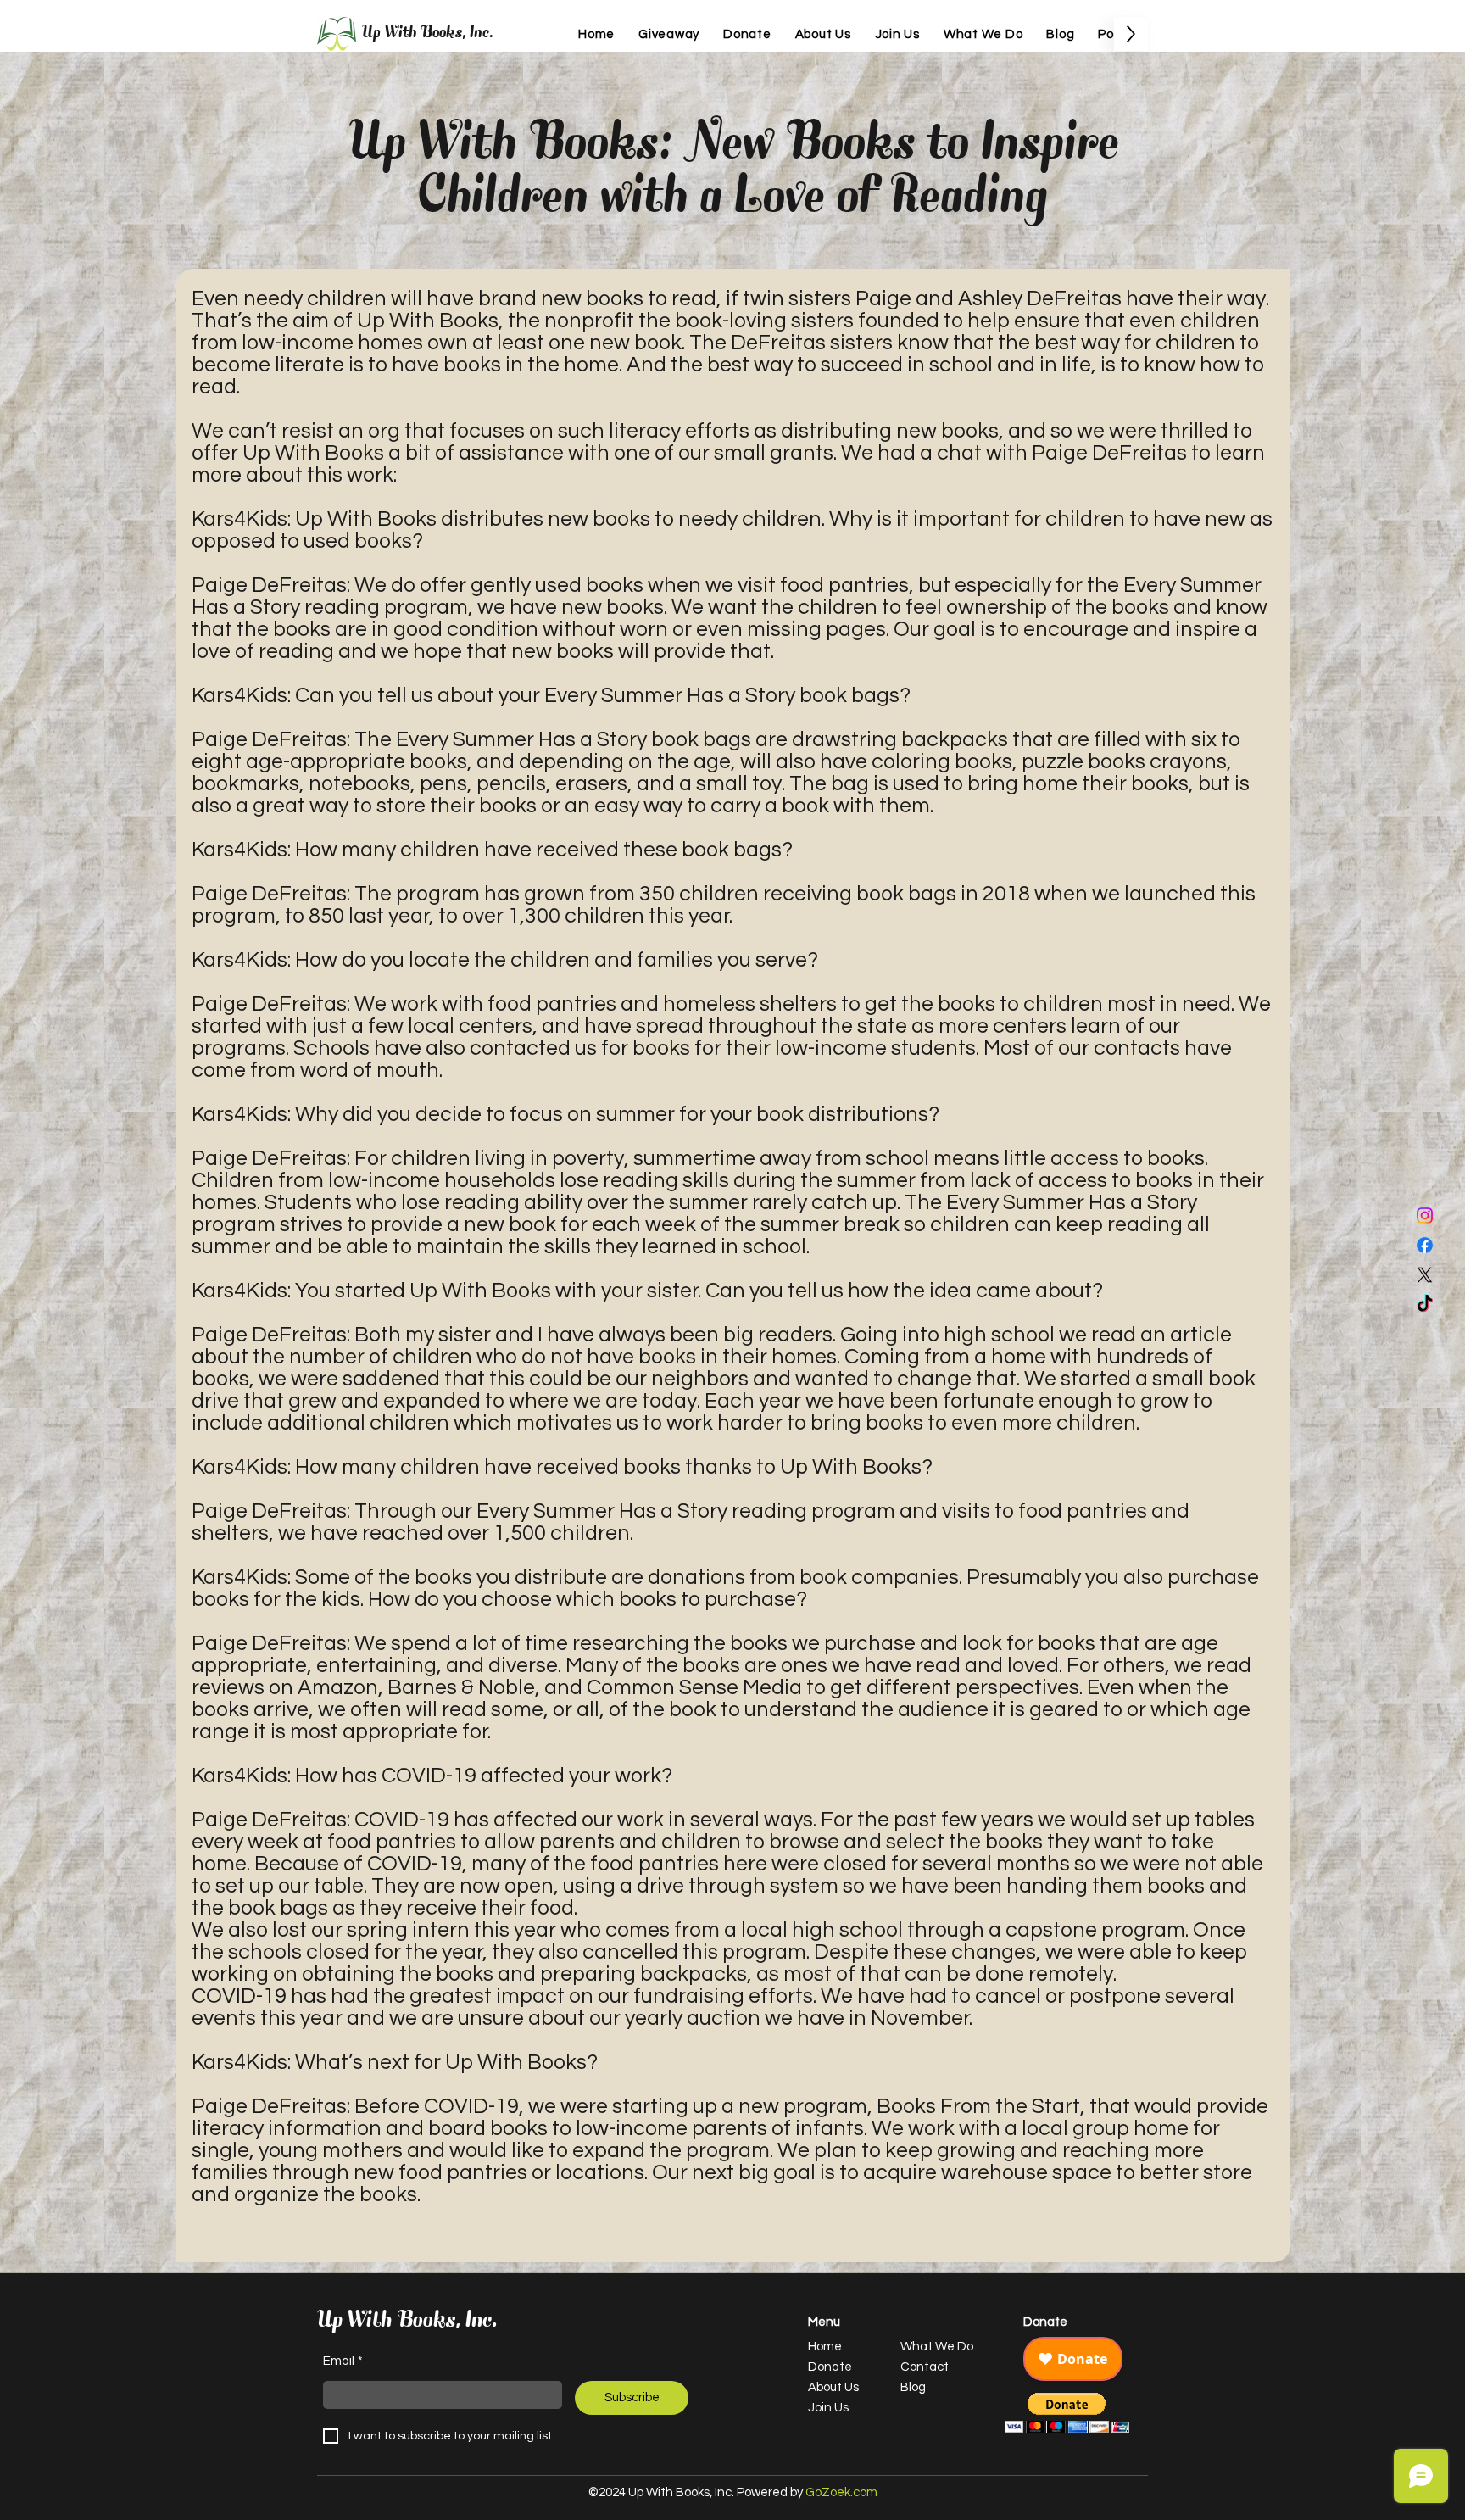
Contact (925, 2367)
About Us (833, 2387)
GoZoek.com (841, 2492)
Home (825, 2347)
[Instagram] (1425, 1215)
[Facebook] (1425, 1245)
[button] (1067, 2413)
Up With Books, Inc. (428, 34)
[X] (1425, 1275)
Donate (830, 2367)
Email (343, 2361)
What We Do (937, 2347)
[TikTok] (1425, 1305)
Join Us (828, 2408)
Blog (913, 2387)
